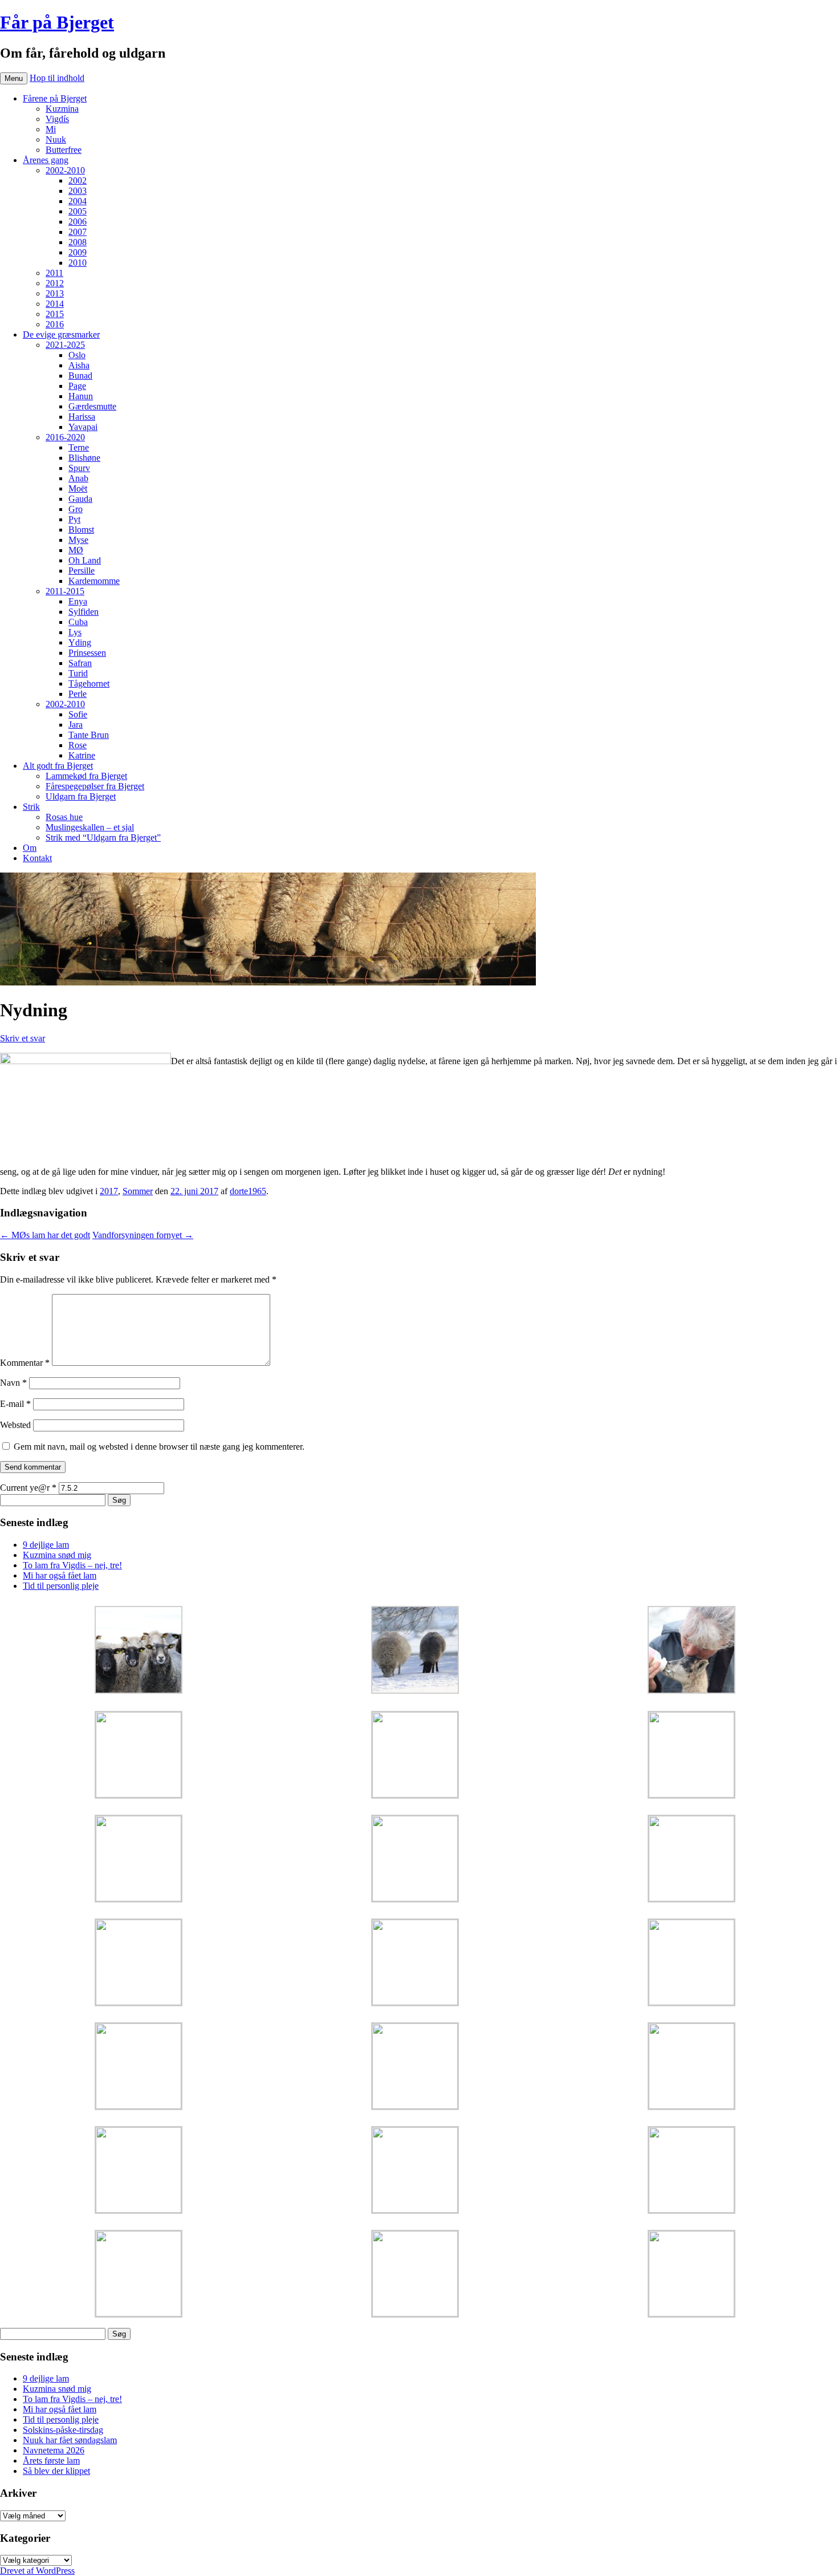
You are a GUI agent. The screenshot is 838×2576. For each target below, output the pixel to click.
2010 (78, 263)
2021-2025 (65, 345)
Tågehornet (89, 683)
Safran (80, 663)
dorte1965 (248, 1191)
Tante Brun (89, 735)
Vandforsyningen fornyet (143, 1235)
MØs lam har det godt (45, 1235)
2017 (109, 1191)
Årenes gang (46, 160)
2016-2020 (65, 437)
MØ (76, 550)
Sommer (138, 1191)
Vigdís (57, 119)
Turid (78, 673)
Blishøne (84, 458)
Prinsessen (87, 653)
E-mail (15, 1404)
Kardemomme (94, 581)
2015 (55, 314)
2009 (78, 252)
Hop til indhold (57, 78)
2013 (55, 293)
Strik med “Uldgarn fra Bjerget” (103, 837)
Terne (79, 447)
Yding (80, 642)
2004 (78, 201)
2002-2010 (65, 170)
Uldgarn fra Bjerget (81, 796)
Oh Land (85, 560)
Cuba (78, 622)
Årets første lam (51, 2461)
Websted (15, 1425)
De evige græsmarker (61, 334)
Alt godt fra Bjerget (58, 766)
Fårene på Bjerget (55, 98)
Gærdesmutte (92, 406)
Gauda (80, 499)
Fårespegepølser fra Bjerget (95, 786)
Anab (78, 478)
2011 (54, 273)
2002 (78, 180)
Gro (76, 509)
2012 (55, 283)
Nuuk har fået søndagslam (70, 2440)
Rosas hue (64, 817)
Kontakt (37, 858)
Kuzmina (62, 109)
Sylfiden (84, 612)
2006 (78, 222)
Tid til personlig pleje (61, 1586)
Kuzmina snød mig (57, 1555)
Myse (78, 540)
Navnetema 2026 (54, 2450)
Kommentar (25, 1363)
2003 (78, 191)
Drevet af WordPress (37, 2571)
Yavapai (83, 427)
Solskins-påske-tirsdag (63, 2430)
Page (77, 386)
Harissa (82, 417)
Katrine (82, 755)
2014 (55, 304)
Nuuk (56, 139)
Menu (14, 78)
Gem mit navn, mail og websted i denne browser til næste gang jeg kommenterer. (159, 1447)
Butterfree (64, 150)
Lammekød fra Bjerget (86, 776)
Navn (13, 1383)
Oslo (77, 355)
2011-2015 (65, 591)
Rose (78, 745)
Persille (82, 571)
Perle (78, 694)
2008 (78, 242)
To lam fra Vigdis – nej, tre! (72, 1565)
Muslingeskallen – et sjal (90, 827)
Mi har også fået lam (60, 1575)
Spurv (79, 468)
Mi (51, 129)
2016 (55, 324)
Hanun (81, 396)
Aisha (79, 365)
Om (30, 848)
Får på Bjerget (57, 22)
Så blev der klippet (56, 2471)
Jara (76, 725)
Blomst (81, 530)
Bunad (80, 376)
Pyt (74, 519)
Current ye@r (28, 1488)
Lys (75, 632)
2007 (78, 232)
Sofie (78, 714)
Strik (31, 807)
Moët (78, 488)
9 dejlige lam (46, 1545)
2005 (78, 211)
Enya (78, 601)
